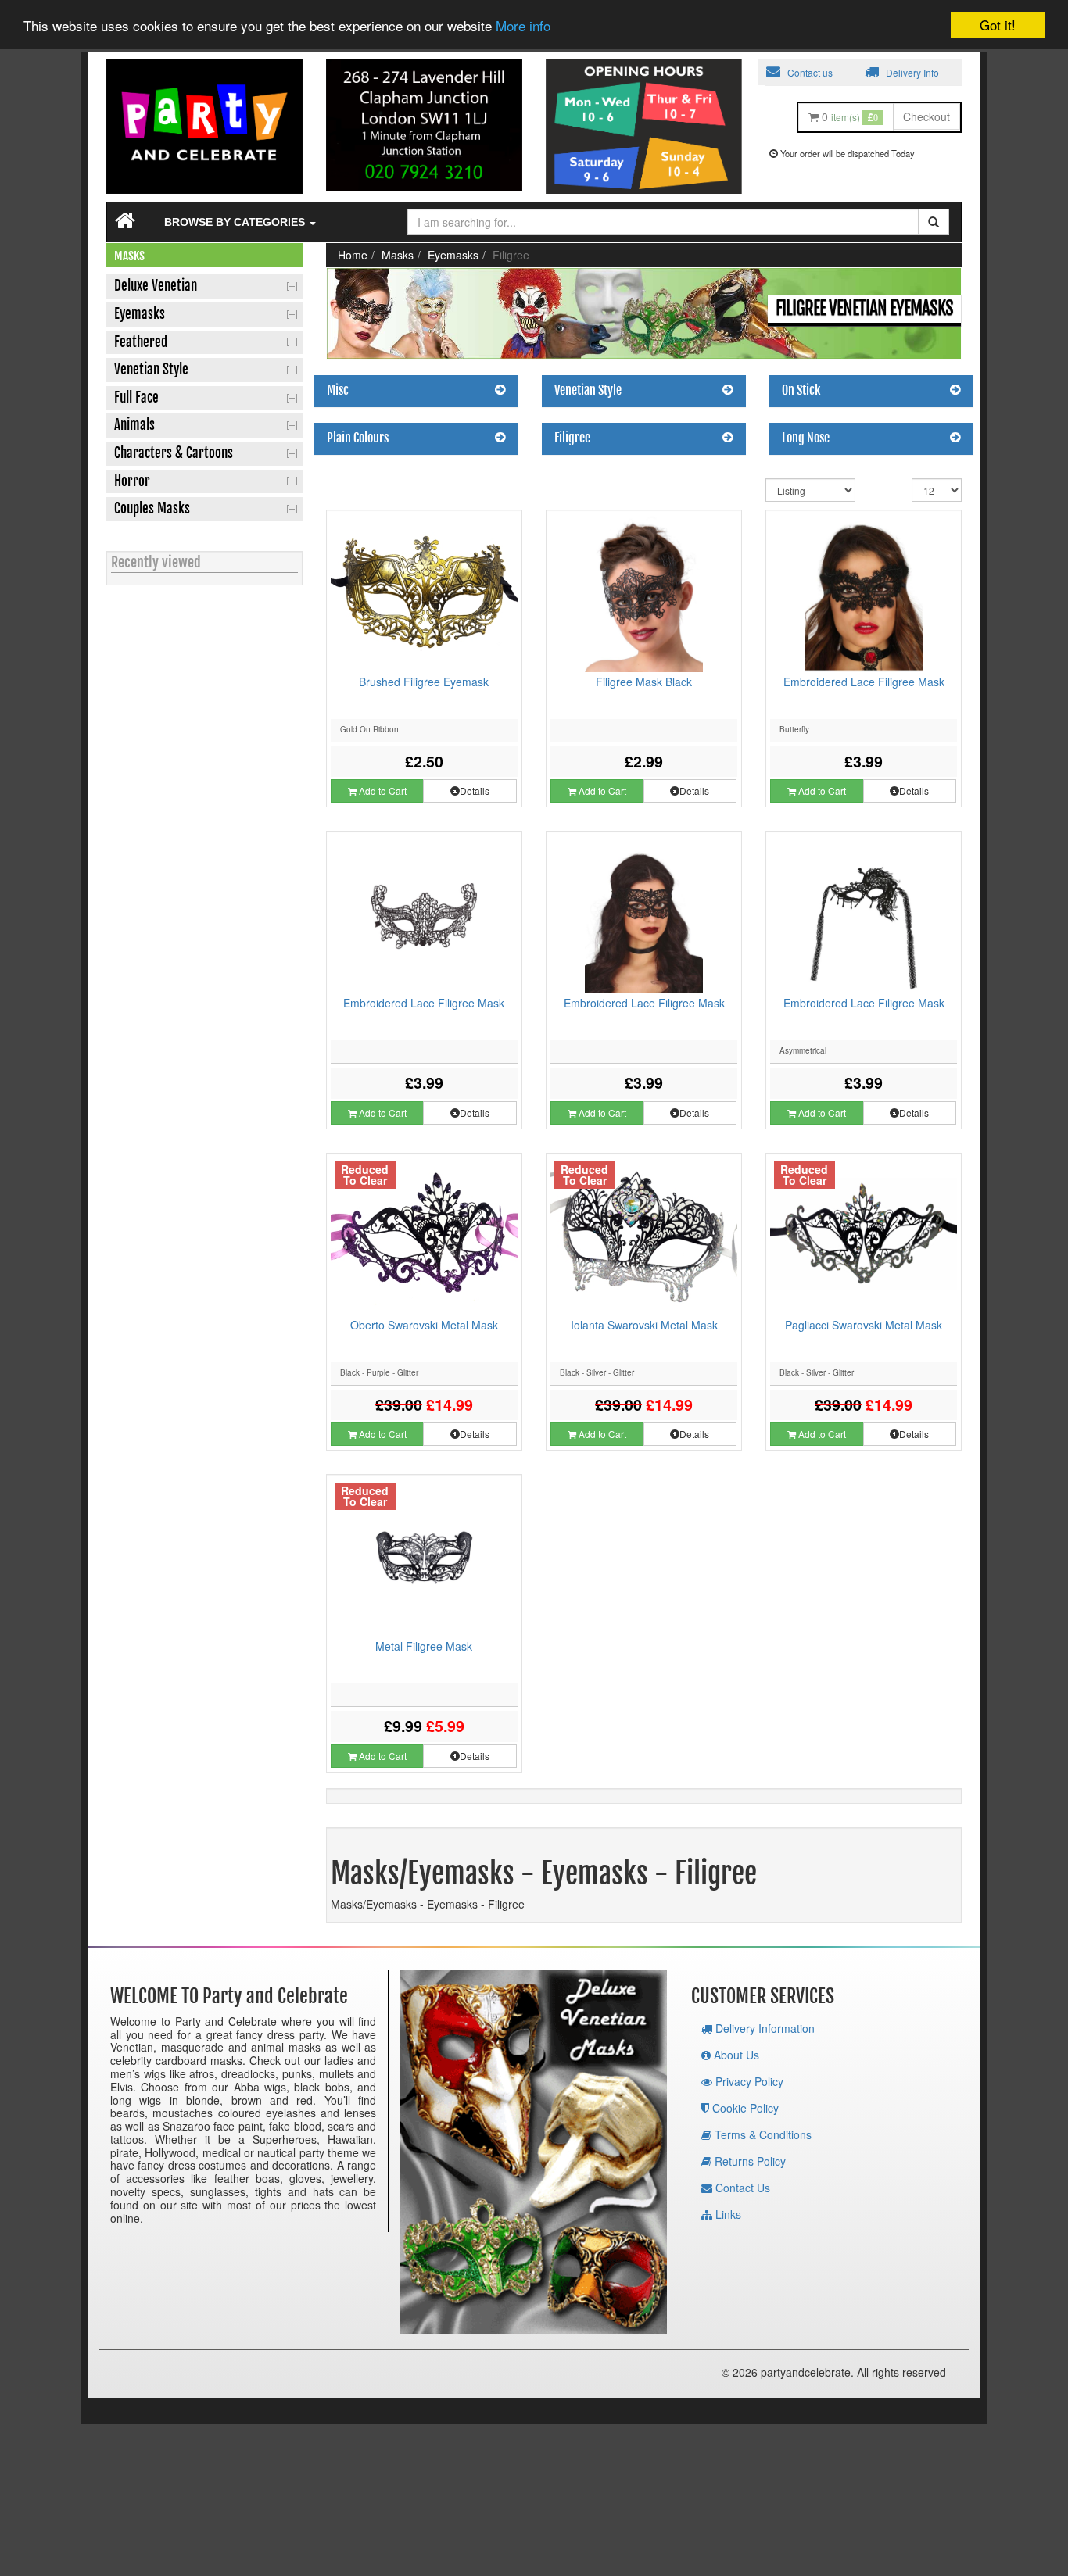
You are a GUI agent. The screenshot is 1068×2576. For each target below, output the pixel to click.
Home (353, 255)
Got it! (998, 25)
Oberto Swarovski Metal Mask (424, 1325)
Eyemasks (453, 255)
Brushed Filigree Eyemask (424, 682)
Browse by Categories (236, 222)
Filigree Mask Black (644, 682)
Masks (398, 255)
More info (523, 26)
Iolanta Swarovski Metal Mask (644, 1325)
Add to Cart (382, 791)
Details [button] (475, 791)
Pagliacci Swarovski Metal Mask (864, 1325)
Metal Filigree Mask (424, 1646)
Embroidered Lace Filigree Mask (864, 682)
